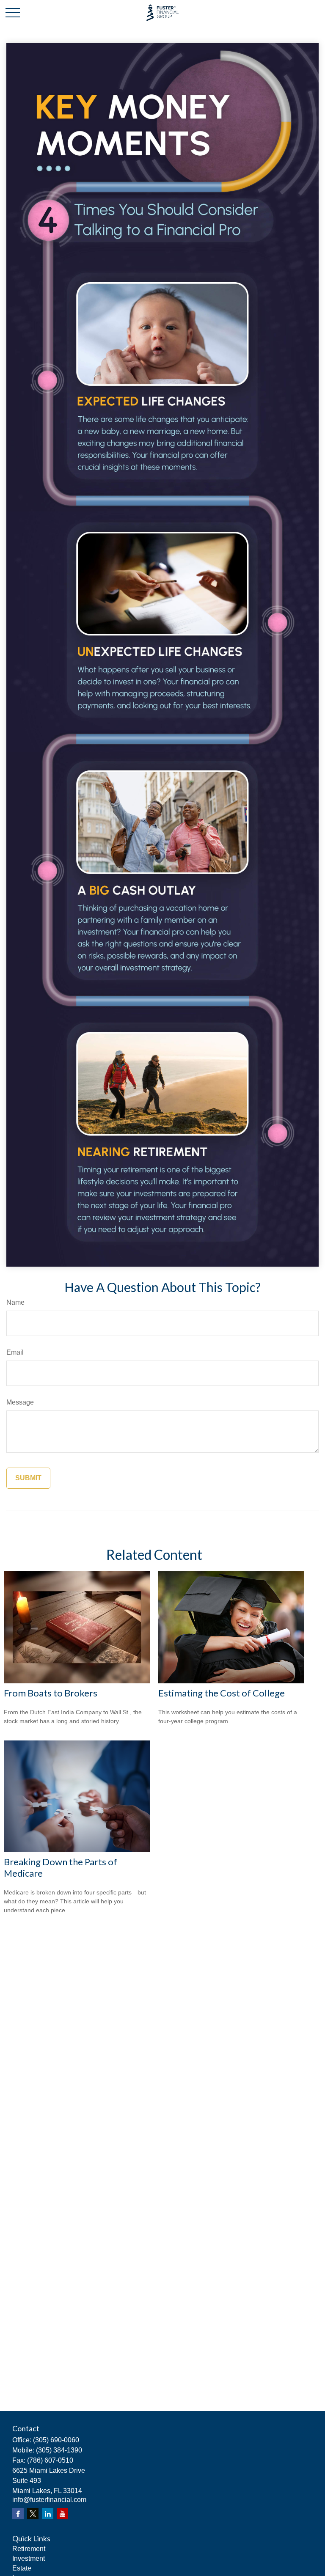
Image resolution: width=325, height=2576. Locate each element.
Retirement (29, 2549)
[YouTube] (62, 2514)
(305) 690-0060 (56, 2440)
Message (20, 1402)
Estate (22, 2568)
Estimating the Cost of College (222, 1693)
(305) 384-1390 (59, 2450)
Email (15, 1352)
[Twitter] (33, 2514)
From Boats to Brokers (51, 1693)
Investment (29, 2558)
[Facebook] (18, 2514)
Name (15, 1302)
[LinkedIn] (48, 2514)
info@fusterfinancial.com (49, 2500)
